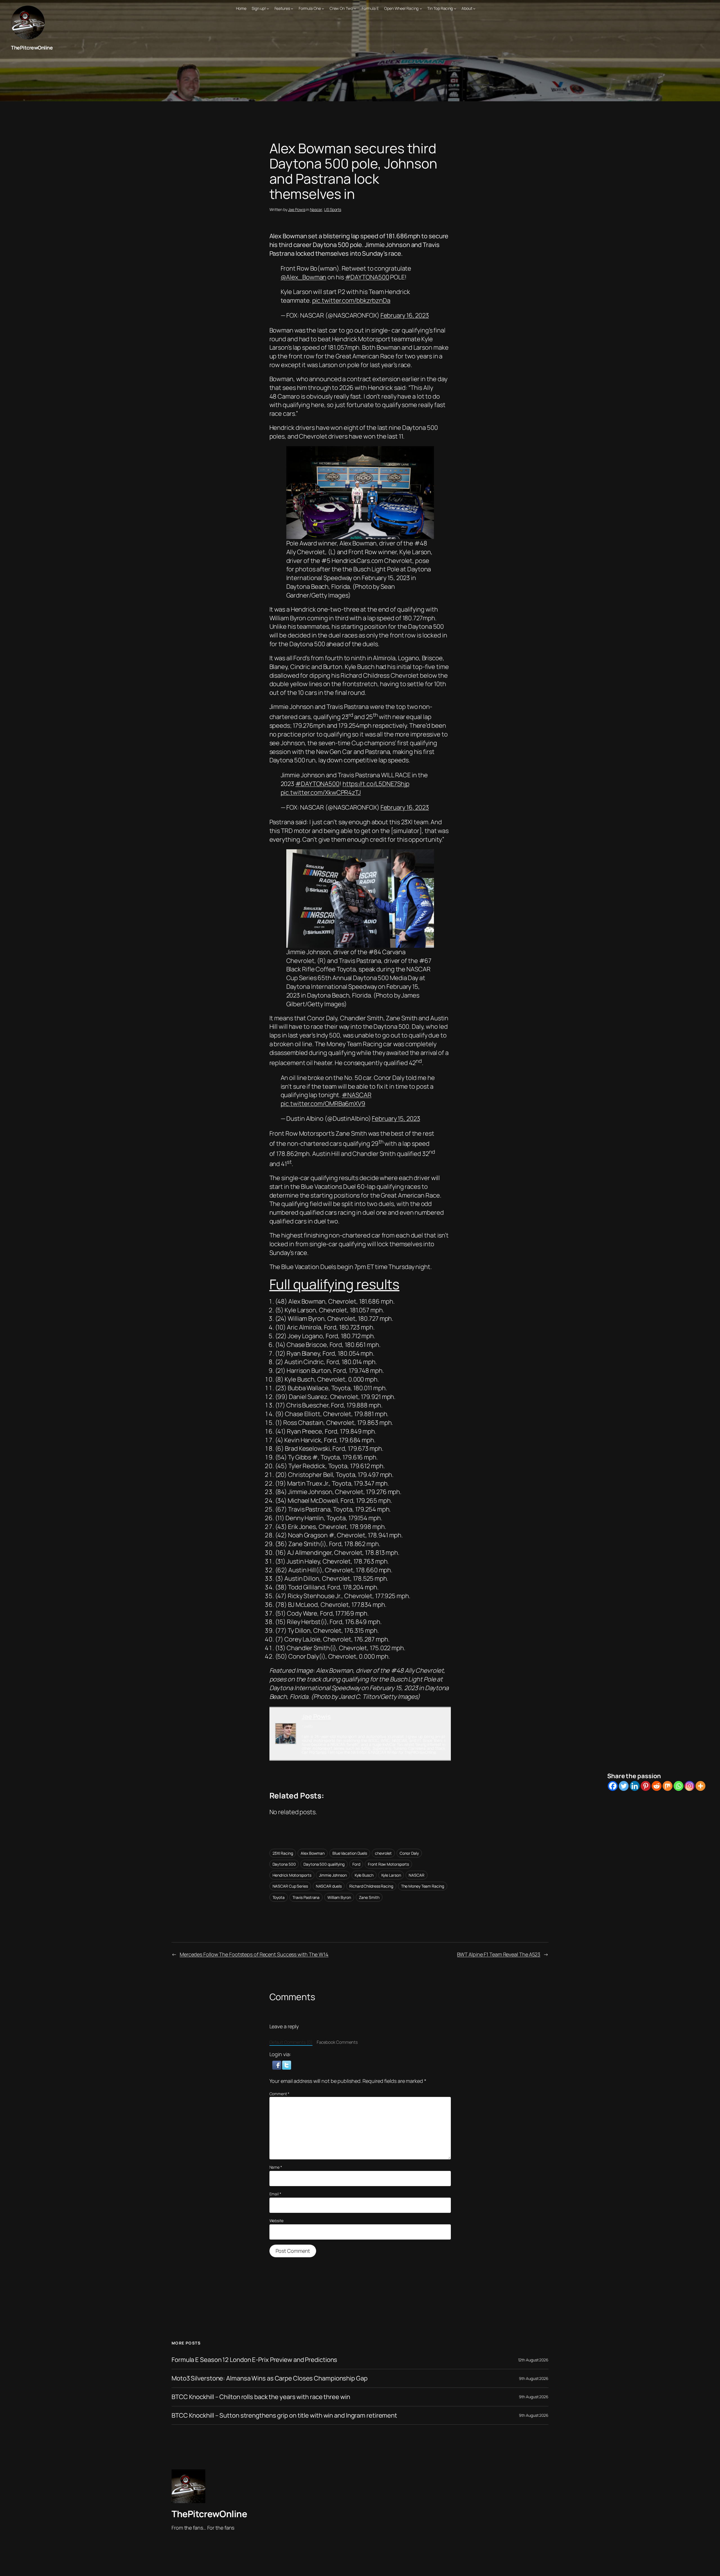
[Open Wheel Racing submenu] (421, 8)
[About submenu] (474, 8)
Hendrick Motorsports (292, 1875)
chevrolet (383, 1853)
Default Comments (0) (291, 2042)
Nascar (316, 209)
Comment (279, 2094)
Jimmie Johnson (333, 1875)
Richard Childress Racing (371, 1886)
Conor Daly (409, 1853)
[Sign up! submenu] (268, 8)
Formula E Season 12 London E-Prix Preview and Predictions (254, 2360)
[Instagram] (689, 1786)
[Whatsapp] (679, 1786)
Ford (356, 1864)
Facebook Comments (337, 2042)
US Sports (333, 209)
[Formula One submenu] (323, 8)
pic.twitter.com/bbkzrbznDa (351, 300)
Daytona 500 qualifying (324, 1864)
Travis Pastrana (306, 1897)
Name (276, 2167)
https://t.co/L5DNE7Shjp (376, 784)
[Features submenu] (292, 8)
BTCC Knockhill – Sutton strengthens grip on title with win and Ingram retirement (284, 2416)
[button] (277, 2065)
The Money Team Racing (423, 1886)
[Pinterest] (646, 1786)
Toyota (279, 1897)
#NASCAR (356, 1095)
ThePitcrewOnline (32, 48)
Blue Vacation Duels (350, 1853)
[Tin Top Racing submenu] (455, 8)
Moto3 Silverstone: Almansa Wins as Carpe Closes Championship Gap (270, 2378)
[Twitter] (624, 1786)
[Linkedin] (635, 1786)
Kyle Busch (364, 1875)
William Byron (339, 1897)
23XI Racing (283, 1853)
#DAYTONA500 (367, 277)
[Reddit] (657, 1786)
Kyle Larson (391, 1875)
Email (275, 2194)
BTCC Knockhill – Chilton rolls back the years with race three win (261, 2397)
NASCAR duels (329, 1886)
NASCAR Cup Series (290, 1886)
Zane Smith (369, 1897)
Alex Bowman (313, 1853)
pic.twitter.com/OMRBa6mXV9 (323, 1104)
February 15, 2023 (396, 1119)
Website (276, 2221)
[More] (700, 1786)
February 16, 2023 (405, 315)
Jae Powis (297, 209)
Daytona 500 (284, 1864)
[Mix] (668, 1786)
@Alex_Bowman (304, 277)
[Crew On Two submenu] (355, 8)
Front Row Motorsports (388, 1864)
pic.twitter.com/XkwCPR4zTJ (321, 792)
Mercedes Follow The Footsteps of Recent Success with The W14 (254, 1954)
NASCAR (416, 1875)
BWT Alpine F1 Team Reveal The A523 (499, 1954)
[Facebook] (613, 1786)
